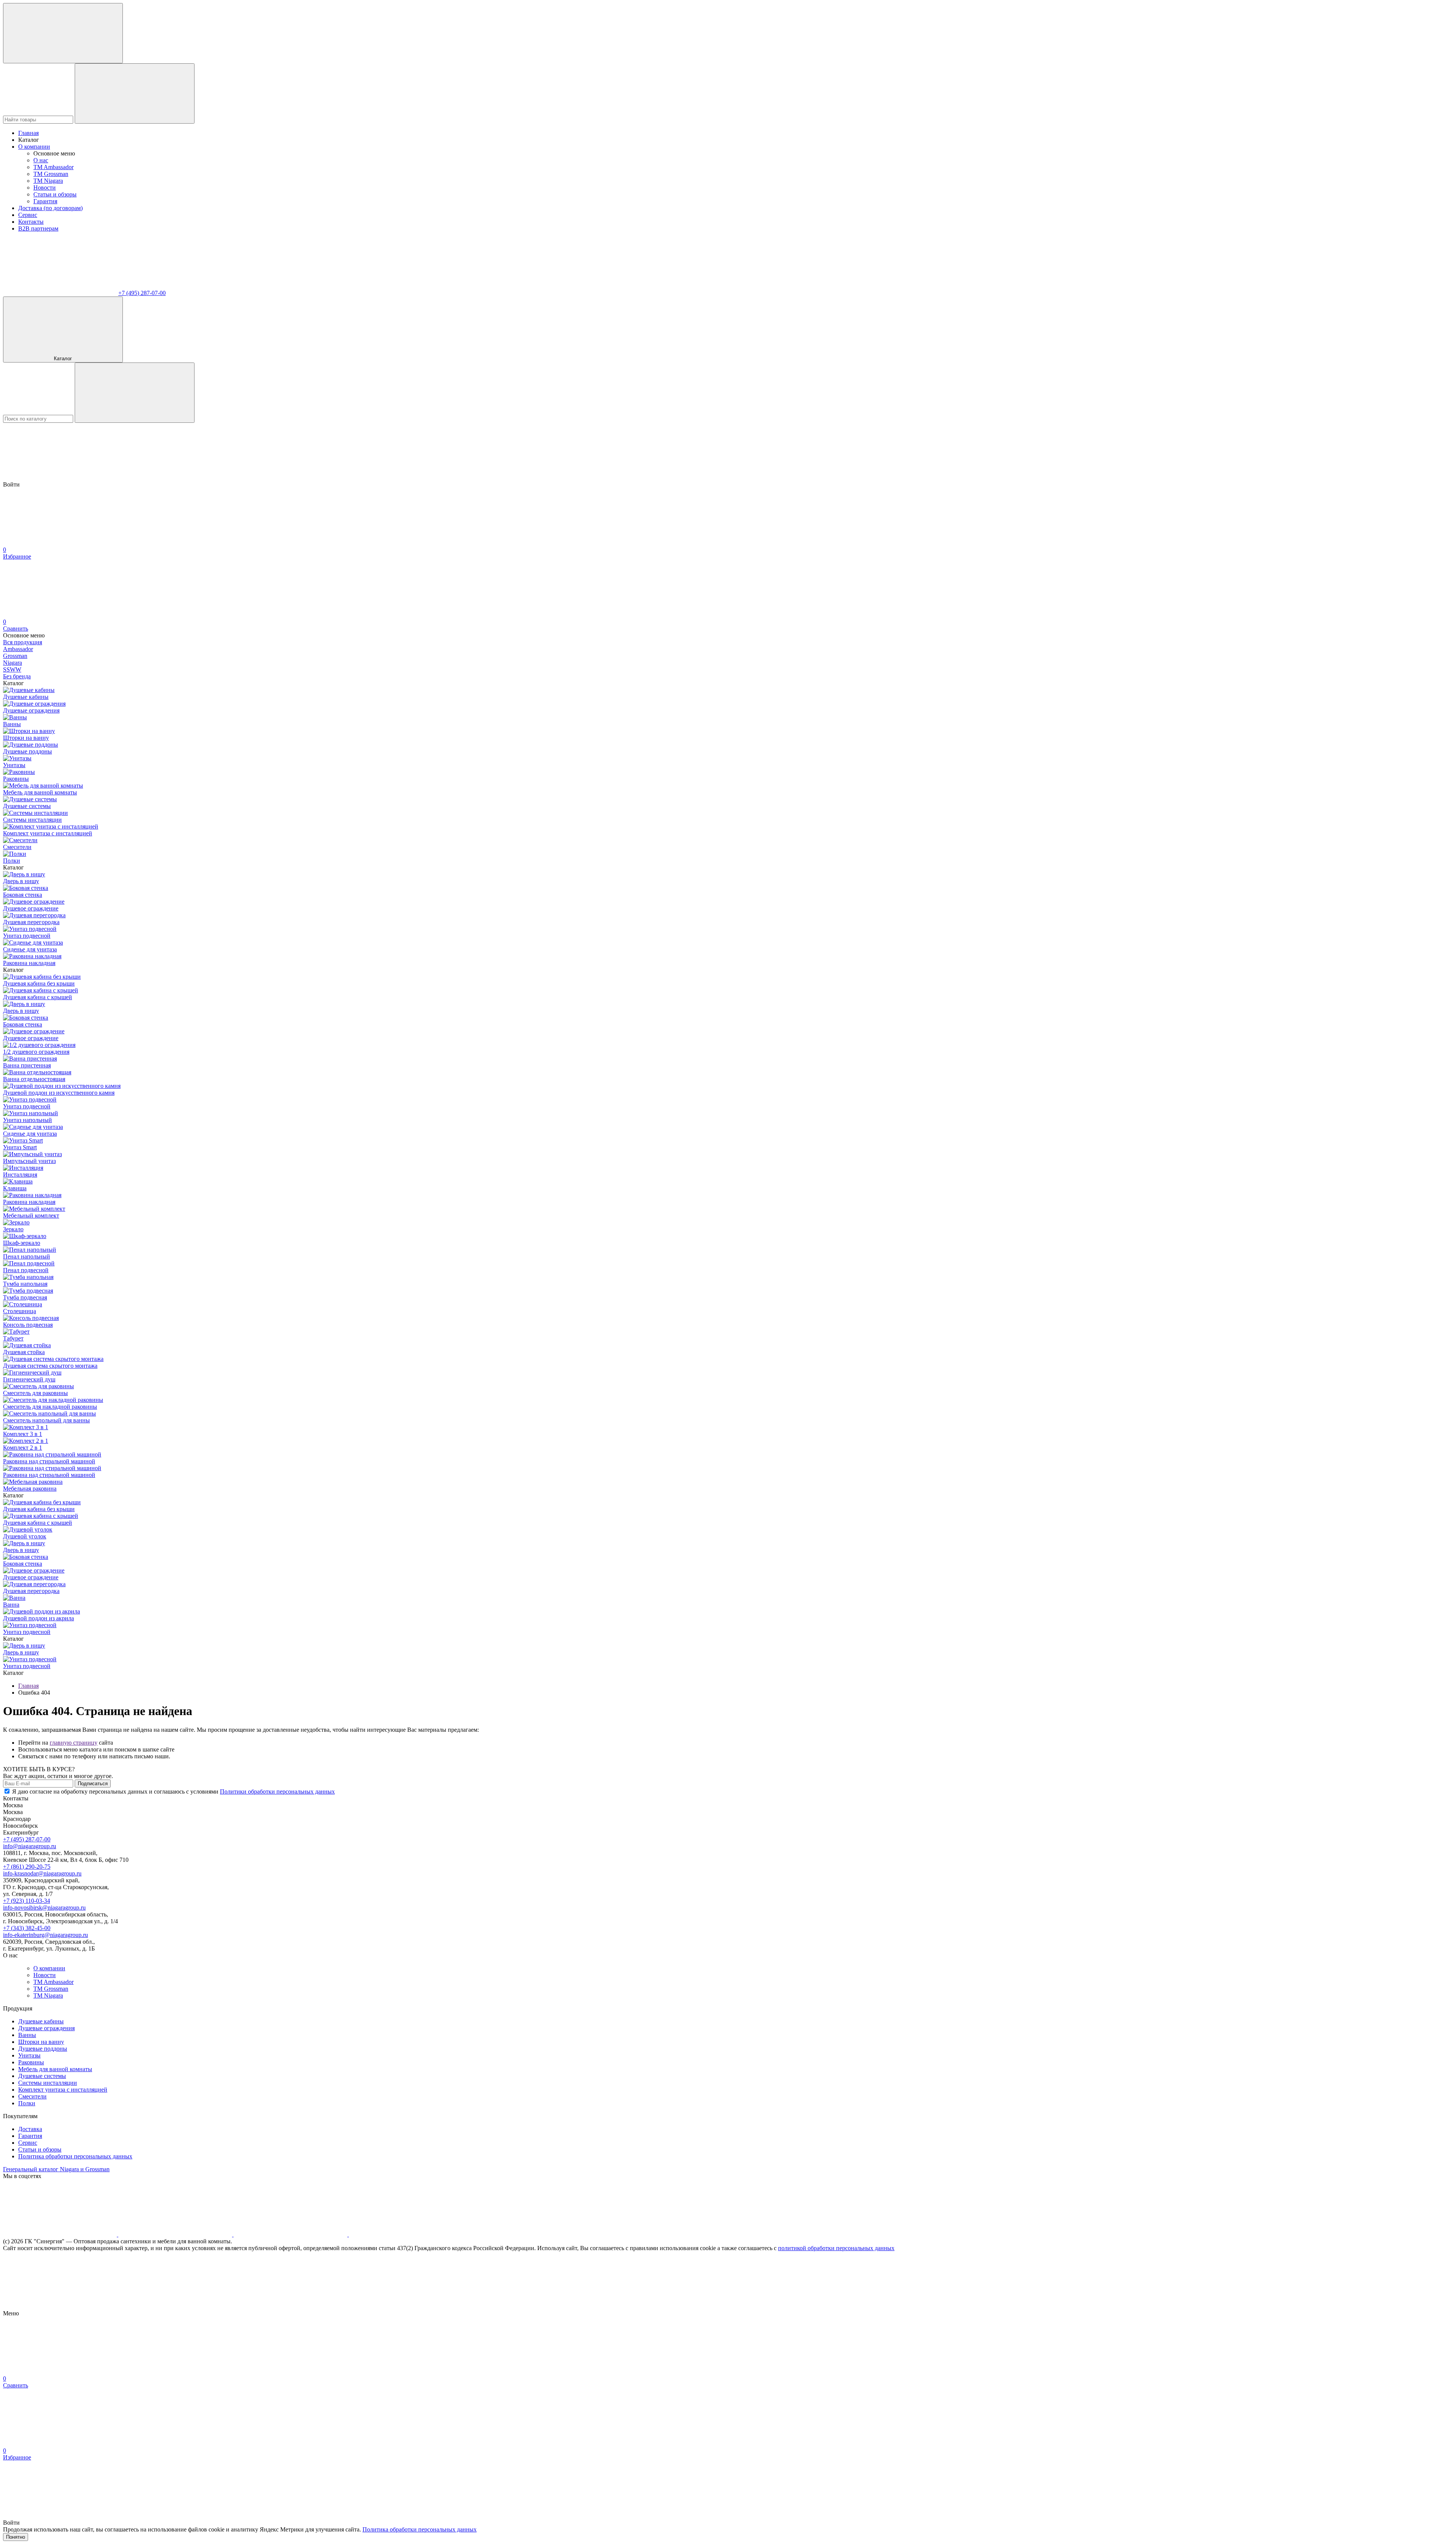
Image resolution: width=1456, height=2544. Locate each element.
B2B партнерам (38, 228)
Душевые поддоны (43, 2049)
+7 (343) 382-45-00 (27, 1928)
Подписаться (93, 1784)
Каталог (63, 359)
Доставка (30, 2129)
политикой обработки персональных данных (836, 2248)
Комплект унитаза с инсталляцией (63, 2090)
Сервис (28, 215)
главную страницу (74, 1743)
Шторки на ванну (41, 2042)
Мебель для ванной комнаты (55, 2069)
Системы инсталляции (48, 2083)
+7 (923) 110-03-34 (27, 1901)
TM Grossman (51, 174)
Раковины (31, 2062)
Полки (27, 2103)
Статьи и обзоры (55, 194)
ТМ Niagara (48, 181)
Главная (28, 133)
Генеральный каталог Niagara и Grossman (56, 2169)
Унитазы (29, 2055)
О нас (41, 160)
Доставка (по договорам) (50, 208)
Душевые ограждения (46, 2028)
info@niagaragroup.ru (30, 1846)
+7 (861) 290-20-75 (27, 1867)
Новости (45, 188)
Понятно (16, 2537)
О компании (34, 147)
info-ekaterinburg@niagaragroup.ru (45, 1935)
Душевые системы (42, 2076)
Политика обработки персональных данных (75, 2156)
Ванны (27, 2035)
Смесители (32, 2096)
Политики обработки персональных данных (277, 1791)
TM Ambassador (53, 167)
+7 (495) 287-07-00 (142, 293)
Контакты (31, 222)
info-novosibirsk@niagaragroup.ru (44, 1908)
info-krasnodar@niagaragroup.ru (42, 1873)
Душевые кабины (41, 2021)
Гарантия (45, 201)
